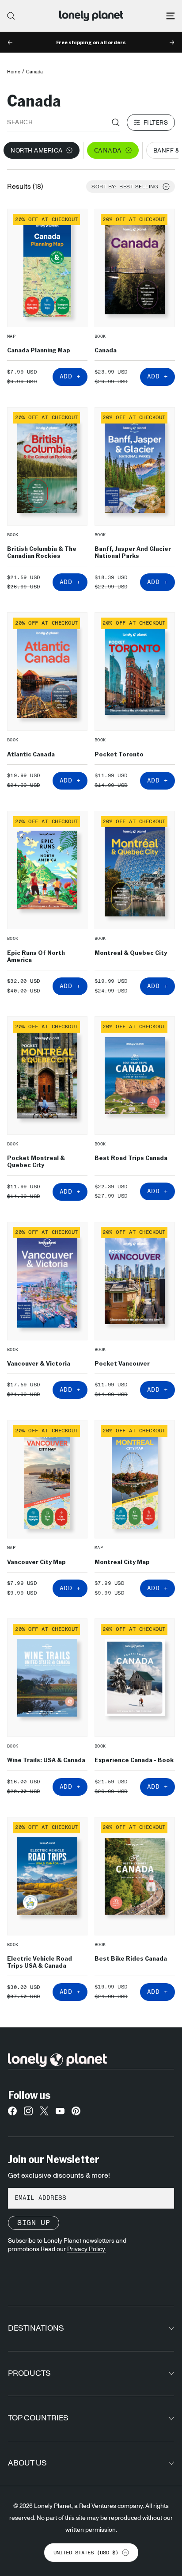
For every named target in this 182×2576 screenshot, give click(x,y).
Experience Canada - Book (134, 1759)
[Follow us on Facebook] (12, 2113)
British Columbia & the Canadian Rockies (42, 552)
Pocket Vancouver (122, 1363)
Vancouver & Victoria (39, 1363)
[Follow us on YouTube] (60, 2113)
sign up (34, 2223)
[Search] (11, 16)
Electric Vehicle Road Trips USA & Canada (40, 1962)
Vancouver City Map (36, 1561)
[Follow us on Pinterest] (76, 2113)
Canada (106, 350)
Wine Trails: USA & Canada (46, 1759)
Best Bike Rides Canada (131, 1958)
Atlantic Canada (31, 754)
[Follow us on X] (44, 2113)
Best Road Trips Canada (131, 1158)
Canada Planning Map (39, 350)
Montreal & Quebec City (131, 952)
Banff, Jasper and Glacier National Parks (133, 552)
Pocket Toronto (119, 754)
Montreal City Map (122, 1561)
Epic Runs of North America (36, 956)
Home (14, 72)
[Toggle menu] (171, 16)
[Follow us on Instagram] (28, 2113)
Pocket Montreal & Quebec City (36, 1161)
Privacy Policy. (87, 2249)
